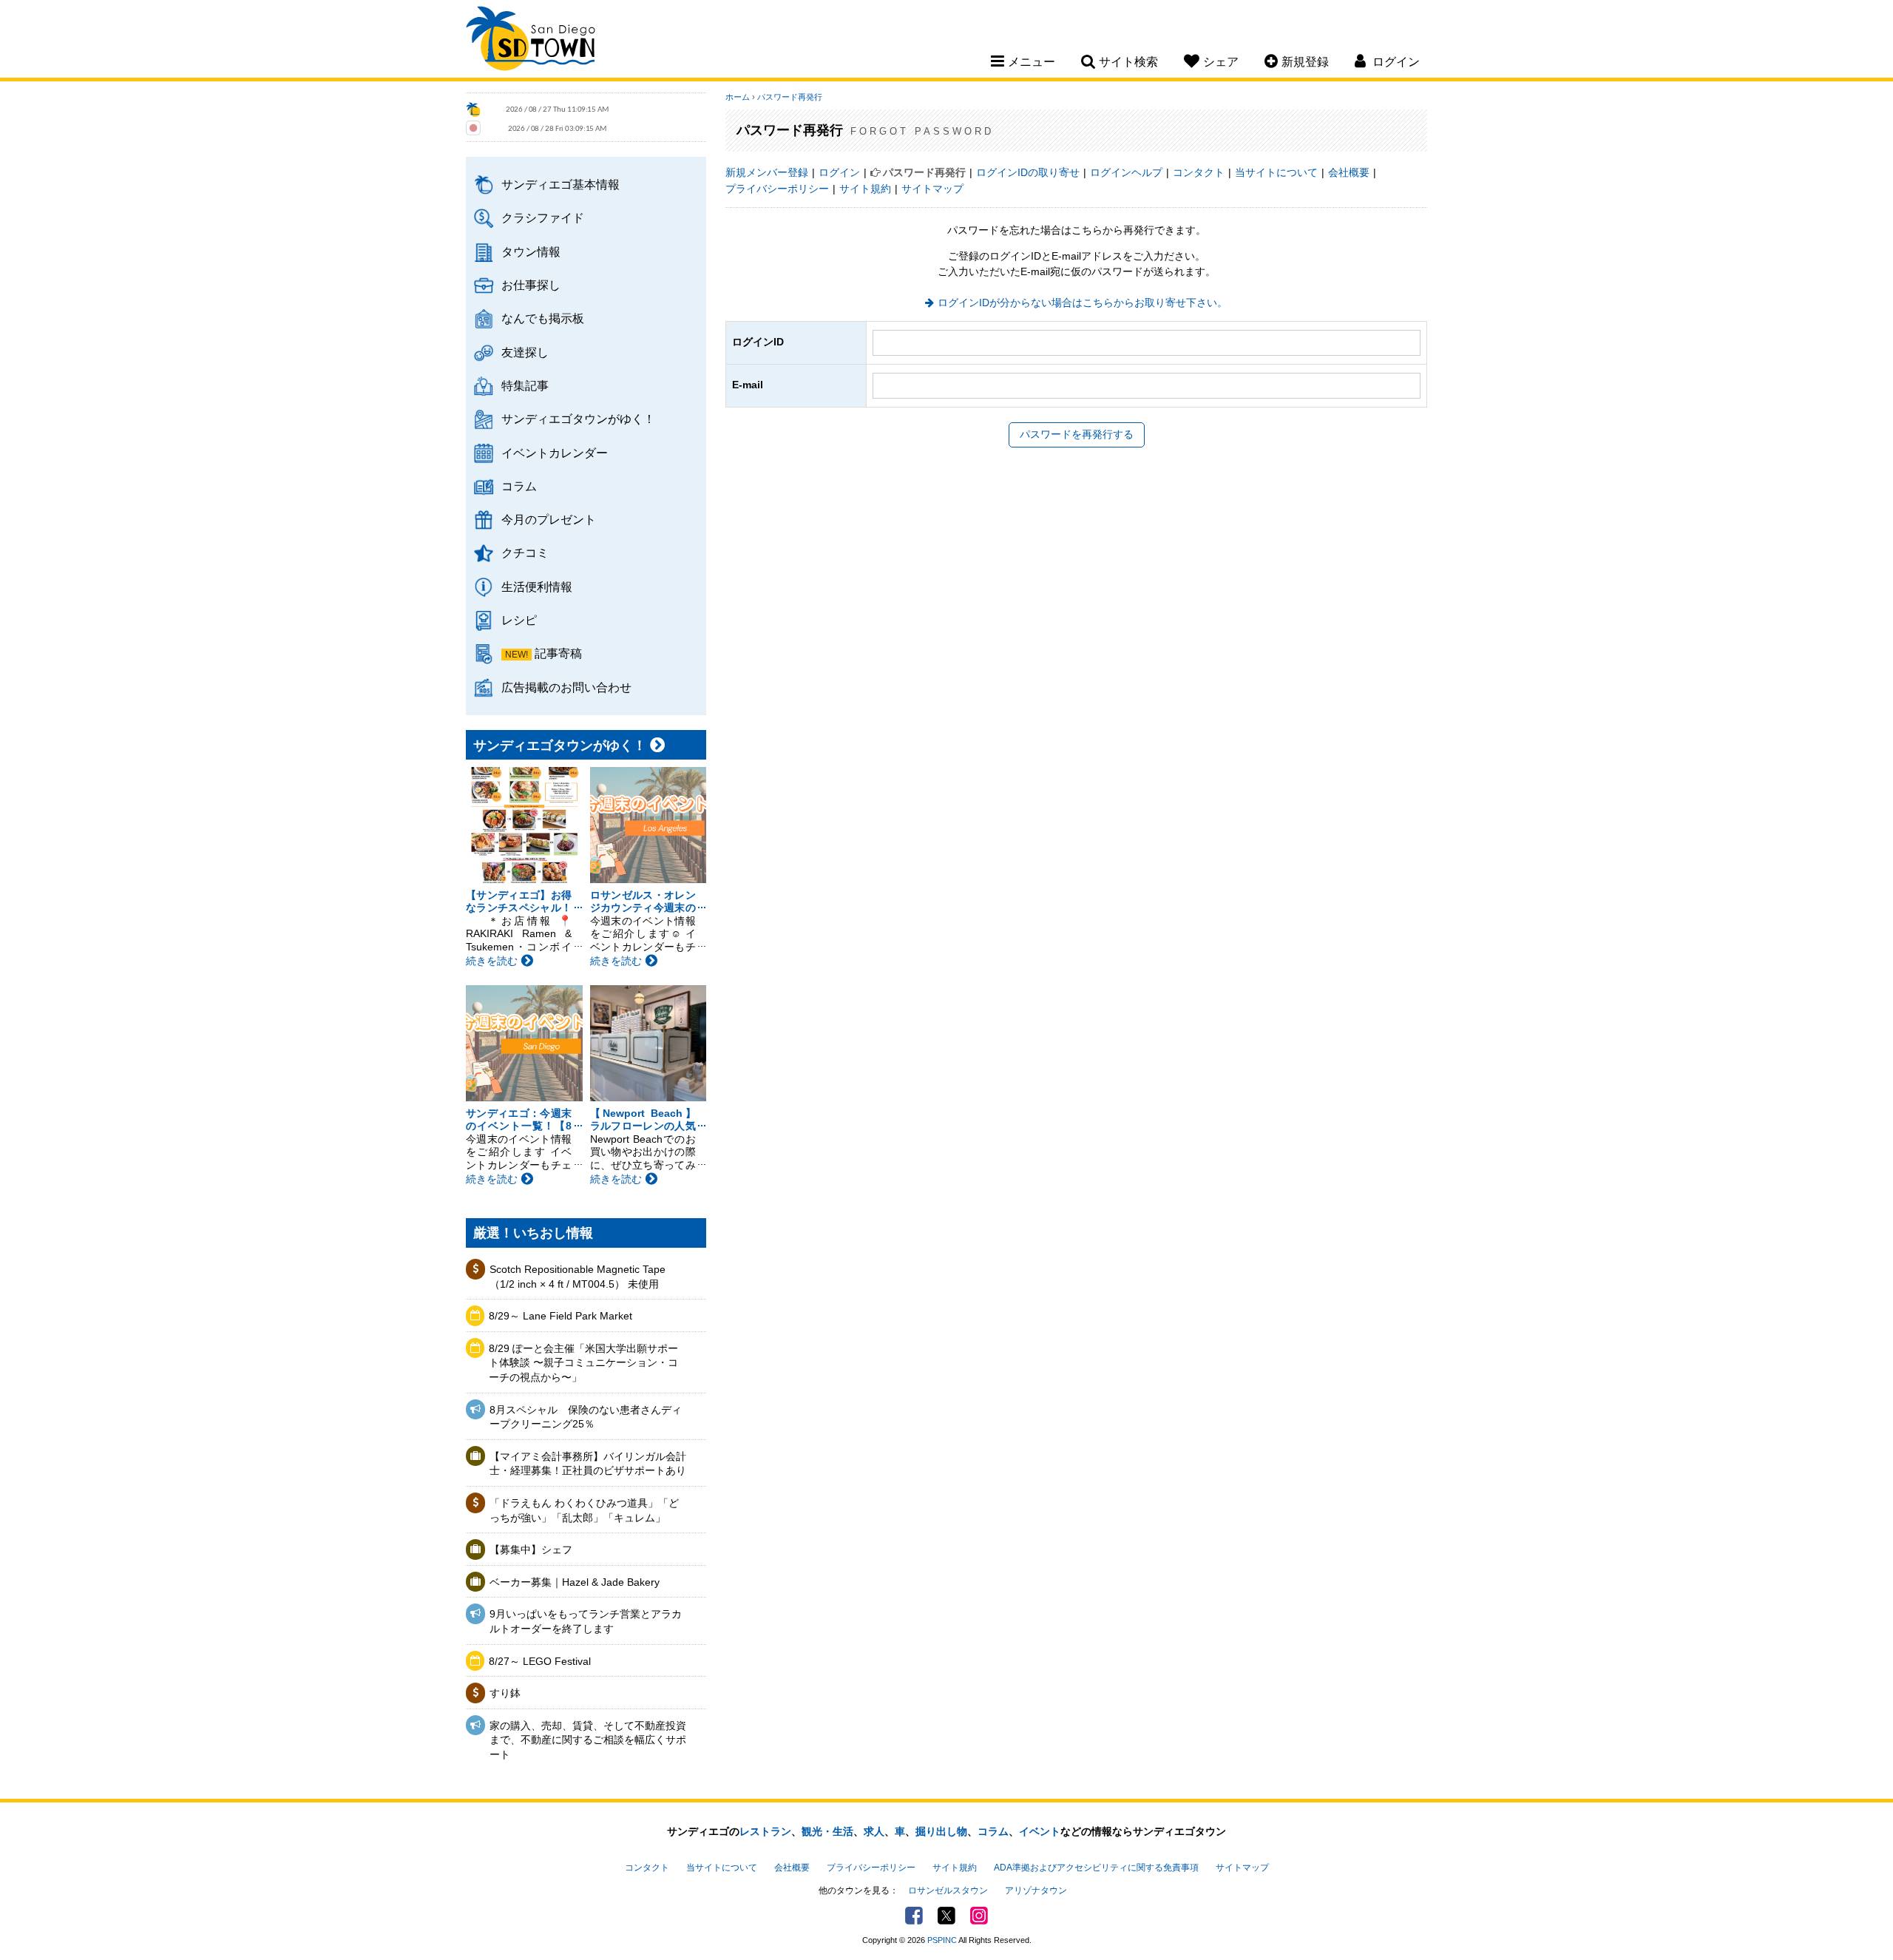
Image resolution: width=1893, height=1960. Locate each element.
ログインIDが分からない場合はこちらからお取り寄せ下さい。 (1083, 303)
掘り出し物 (941, 1831)
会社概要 (1349, 172)
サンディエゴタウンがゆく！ (578, 419)
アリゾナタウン (1036, 1890)
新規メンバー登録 (767, 172)
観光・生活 (827, 1831)
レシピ (519, 620)
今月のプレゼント (549, 519)
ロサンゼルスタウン (948, 1890)
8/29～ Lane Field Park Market (561, 1316)
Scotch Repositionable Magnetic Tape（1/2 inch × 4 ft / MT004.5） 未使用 (578, 1277)
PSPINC (942, 1940)
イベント (1040, 1831)
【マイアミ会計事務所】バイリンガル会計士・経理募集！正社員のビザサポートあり (588, 1464)
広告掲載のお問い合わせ (566, 687)
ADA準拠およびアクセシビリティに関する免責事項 (1096, 1868)
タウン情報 (531, 251)
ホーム (738, 97)
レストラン (765, 1831)
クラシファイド (543, 217)
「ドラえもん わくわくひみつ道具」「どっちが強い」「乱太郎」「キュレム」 (584, 1510)
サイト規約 (865, 189)
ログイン (839, 172)
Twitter (946, 1916)
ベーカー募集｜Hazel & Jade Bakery (575, 1582)
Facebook (914, 1916)
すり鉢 (505, 1693)
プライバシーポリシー (777, 189)
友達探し (525, 352)
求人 (874, 1831)
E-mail (748, 385)
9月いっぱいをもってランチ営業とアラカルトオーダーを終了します (586, 1621)
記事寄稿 (558, 653)
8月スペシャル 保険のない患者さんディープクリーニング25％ (586, 1417)
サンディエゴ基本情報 (561, 184)
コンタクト (1199, 172)
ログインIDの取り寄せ (1028, 172)
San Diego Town (531, 41)
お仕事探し (531, 285)
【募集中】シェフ (531, 1550)
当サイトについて (1276, 172)
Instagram (979, 1916)
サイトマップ (932, 189)
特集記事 (525, 385)
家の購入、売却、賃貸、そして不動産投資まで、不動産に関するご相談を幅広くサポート (588, 1740)
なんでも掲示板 (543, 318)
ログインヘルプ (1126, 172)
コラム (519, 486)
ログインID (758, 342)
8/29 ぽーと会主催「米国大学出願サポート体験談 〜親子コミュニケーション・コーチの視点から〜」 (583, 1363)
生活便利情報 (537, 587)
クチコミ (525, 552)
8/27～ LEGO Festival (540, 1661)
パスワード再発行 (790, 97)
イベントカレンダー (555, 453)
